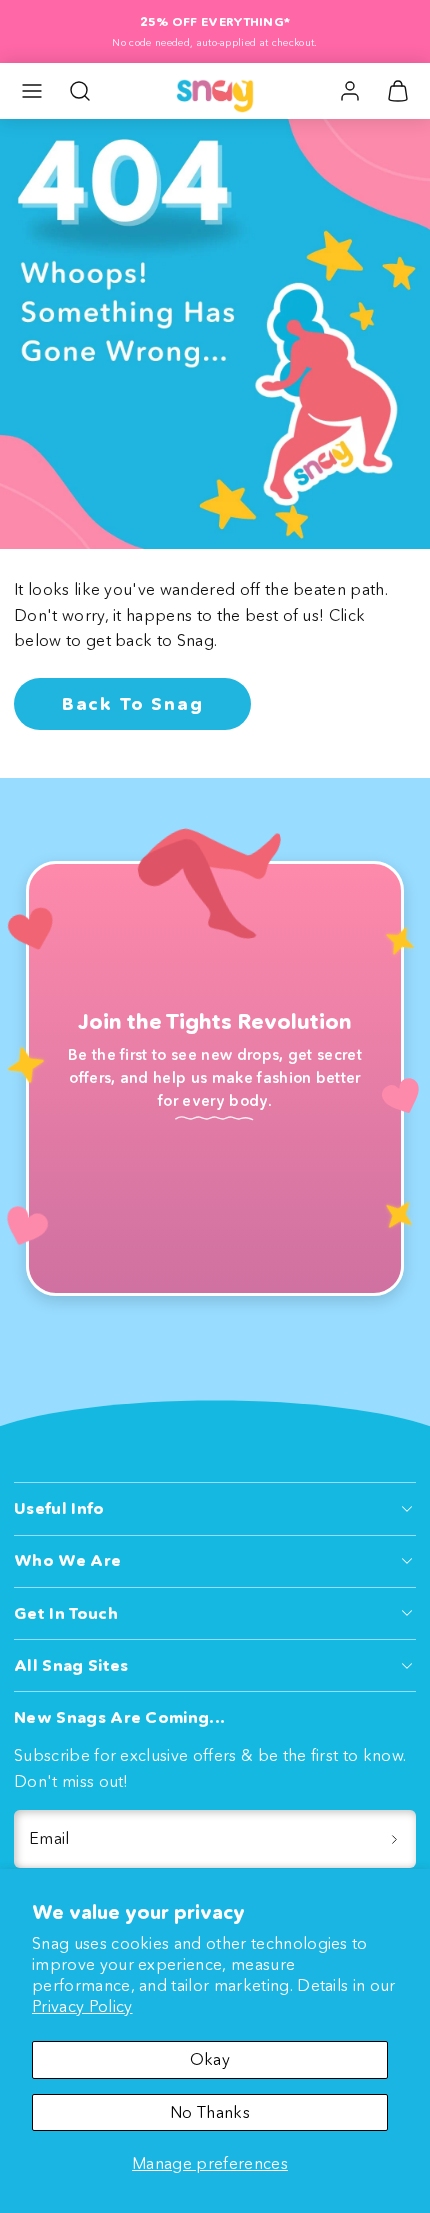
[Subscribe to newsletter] (394, 1839)
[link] (350, 91)
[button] (32, 91)
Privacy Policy (82, 2006)
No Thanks (210, 2112)
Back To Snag (133, 704)
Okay (210, 2059)
